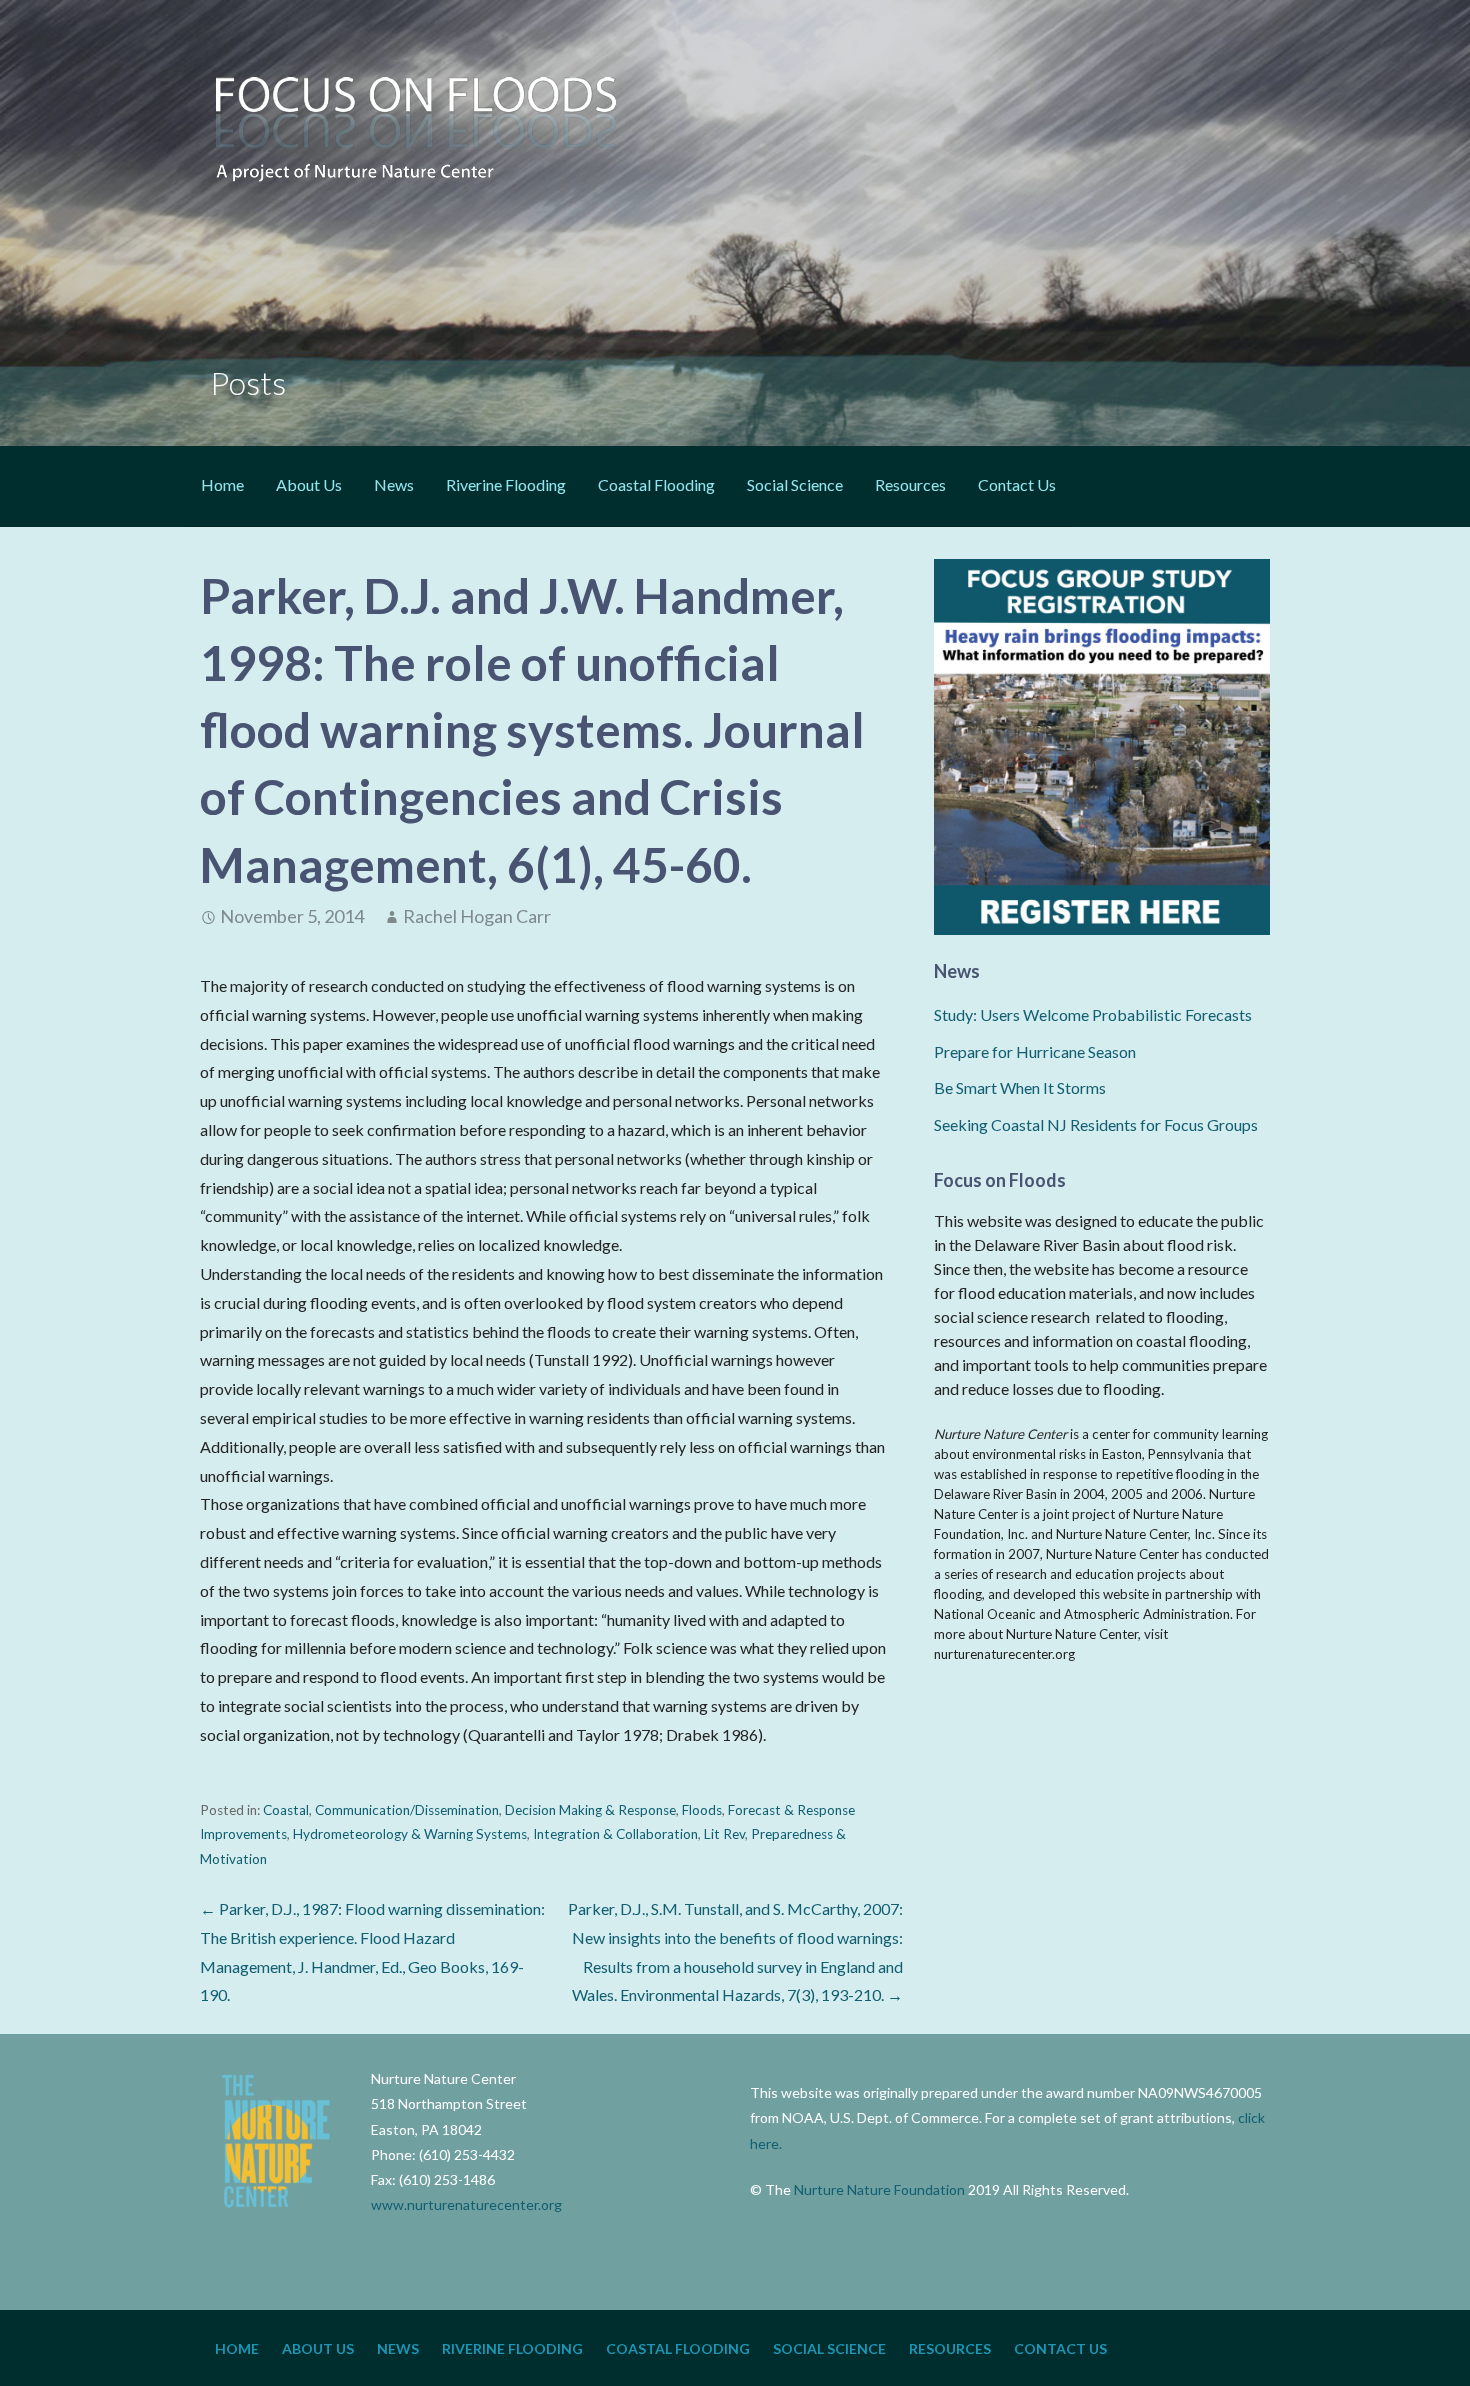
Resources (910, 484)
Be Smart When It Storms (1020, 1087)
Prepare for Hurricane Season (1035, 1051)
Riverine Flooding (506, 484)
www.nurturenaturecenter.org (466, 2204)
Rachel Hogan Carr (477, 916)
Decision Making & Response (590, 1810)
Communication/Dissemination (407, 1810)
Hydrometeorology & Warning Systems (410, 1834)
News (394, 484)
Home (222, 484)
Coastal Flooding (656, 484)
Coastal (286, 1810)
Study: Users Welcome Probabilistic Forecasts (1093, 1014)
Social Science (795, 484)
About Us (309, 484)
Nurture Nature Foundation (879, 2189)
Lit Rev (724, 1834)
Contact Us (1017, 484)
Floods (702, 1810)
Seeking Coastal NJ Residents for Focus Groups (1096, 1124)
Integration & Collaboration (615, 1834)
